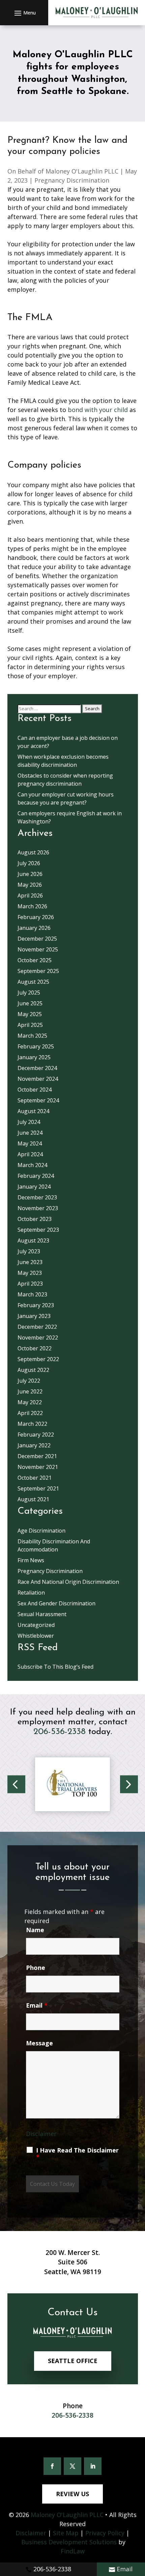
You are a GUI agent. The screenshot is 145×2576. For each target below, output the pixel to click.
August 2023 (33, 1240)
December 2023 (37, 1197)
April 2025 (30, 1025)
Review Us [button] (72, 2494)
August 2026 (33, 852)
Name (35, 1930)
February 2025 (36, 1046)
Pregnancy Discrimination (72, 180)
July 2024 (29, 1122)
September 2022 (38, 1359)
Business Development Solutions (69, 2542)
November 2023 (38, 1208)
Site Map (66, 2533)
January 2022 (34, 1445)
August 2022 (33, 1370)
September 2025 (38, 971)
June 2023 (30, 1262)
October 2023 (35, 1219)
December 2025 (37, 939)
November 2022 (38, 1338)
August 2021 (33, 1499)
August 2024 (33, 1111)
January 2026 (34, 928)
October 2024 (35, 1090)
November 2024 (38, 1079)
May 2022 (30, 1402)
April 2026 (30, 896)
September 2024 (38, 1100)
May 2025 (30, 1014)
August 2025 (33, 982)
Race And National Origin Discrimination (68, 1582)
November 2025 (38, 949)
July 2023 (29, 1251)
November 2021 (38, 1467)
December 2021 (37, 1456)
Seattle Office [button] (73, 2361)
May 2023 (30, 1273)
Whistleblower (36, 1636)
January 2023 (34, 1316)
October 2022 (35, 1348)
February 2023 (36, 1305)
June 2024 (30, 1133)
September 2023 (38, 1230)
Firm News (31, 1560)
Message (39, 2043)
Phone (36, 1968)
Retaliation (31, 1593)
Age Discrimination (41, 1531)
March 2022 (32, 1424)
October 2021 (35, 1478)
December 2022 (37, 1327)
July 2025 (29, 993)
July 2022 (29, 1381)
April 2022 (30, 1413)
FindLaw (73, 2551)
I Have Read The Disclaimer (77, 2154)
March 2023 (32, 1294)
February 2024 (36, 1176)
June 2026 (30, 874)
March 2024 (32, 1165)
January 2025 (34, 1057)
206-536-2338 (52, 2569)
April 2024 (30, 1154)
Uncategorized (36, 1625)
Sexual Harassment (42, 1614)
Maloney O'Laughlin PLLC (82, 171)
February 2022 (36, 1435)
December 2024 (37, 1068)
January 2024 (34, 1187)
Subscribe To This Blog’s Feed (55, 1667)
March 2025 (32, 1036)
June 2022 (30, 1391)
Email (125, 2569)
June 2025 (30, 1003)
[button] (24, 13)
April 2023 (30, 1284)
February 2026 (36, 917)
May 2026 (30, 885)
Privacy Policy (105, 2533)
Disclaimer (41, 2134)
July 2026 (29, 863)
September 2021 (38, 1488)
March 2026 (32, 906)
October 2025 (35, 960)
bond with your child (98, 410)
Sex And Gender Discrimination (56, 1603)
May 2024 (30, 1143)
